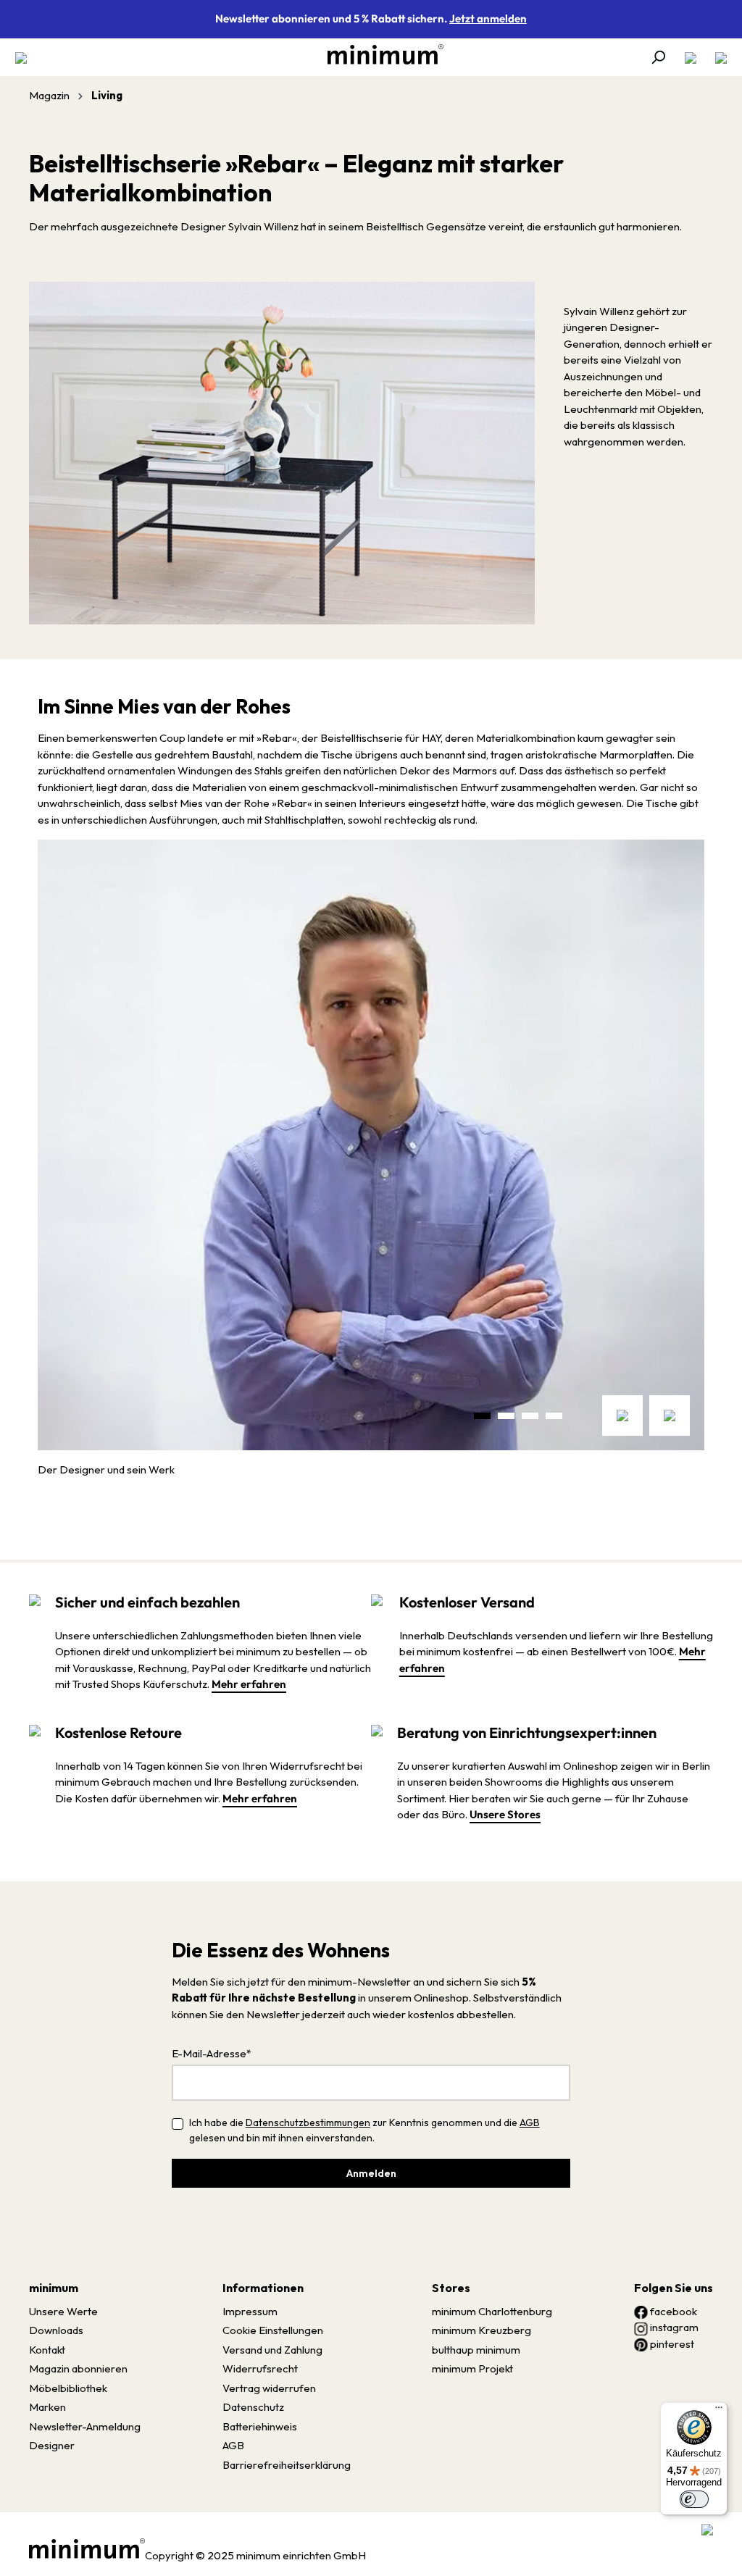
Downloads (56, 2330)
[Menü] (25, 57)
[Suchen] (658, 57)
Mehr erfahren (249, 1684)
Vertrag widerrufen (269, 2388)
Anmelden (371, 2173)
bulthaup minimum (476, 2350)
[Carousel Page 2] (506, 1416)
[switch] (694, 2499)
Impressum (250, 2311)
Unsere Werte (63, 2311)
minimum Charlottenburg (492, 2311)
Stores (451, 2288)
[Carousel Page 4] (554, 1416)
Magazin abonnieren (78, 2368)
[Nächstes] (670, 1415)
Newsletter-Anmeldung (85, 2426)
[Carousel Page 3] (530, 1416)
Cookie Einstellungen (273, 2330)
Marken (47, 2407)
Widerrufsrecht (260, 2368)
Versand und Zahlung (272, 2350)
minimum (54, 2288)
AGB (530, 2123)
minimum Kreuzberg (482, 2330)
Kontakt (47, 2350)
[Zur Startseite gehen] (378, 54)
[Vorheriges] (622, 1415)
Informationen (263, 2288)
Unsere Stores (505, 1814)
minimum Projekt (472, 2368)
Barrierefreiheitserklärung (287, 2465)
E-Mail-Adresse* (212, 2053)
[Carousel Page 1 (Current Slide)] (482, 1416)
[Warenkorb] (717, 57)
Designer (52, 2445)
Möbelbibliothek (68, 2388)
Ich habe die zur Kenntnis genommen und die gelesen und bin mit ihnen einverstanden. (364, 2130)
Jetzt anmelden (488, 18)
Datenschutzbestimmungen (308, 2123)
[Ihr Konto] (691, 57)
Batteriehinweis (260, 2426)
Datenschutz (253, 2407)
